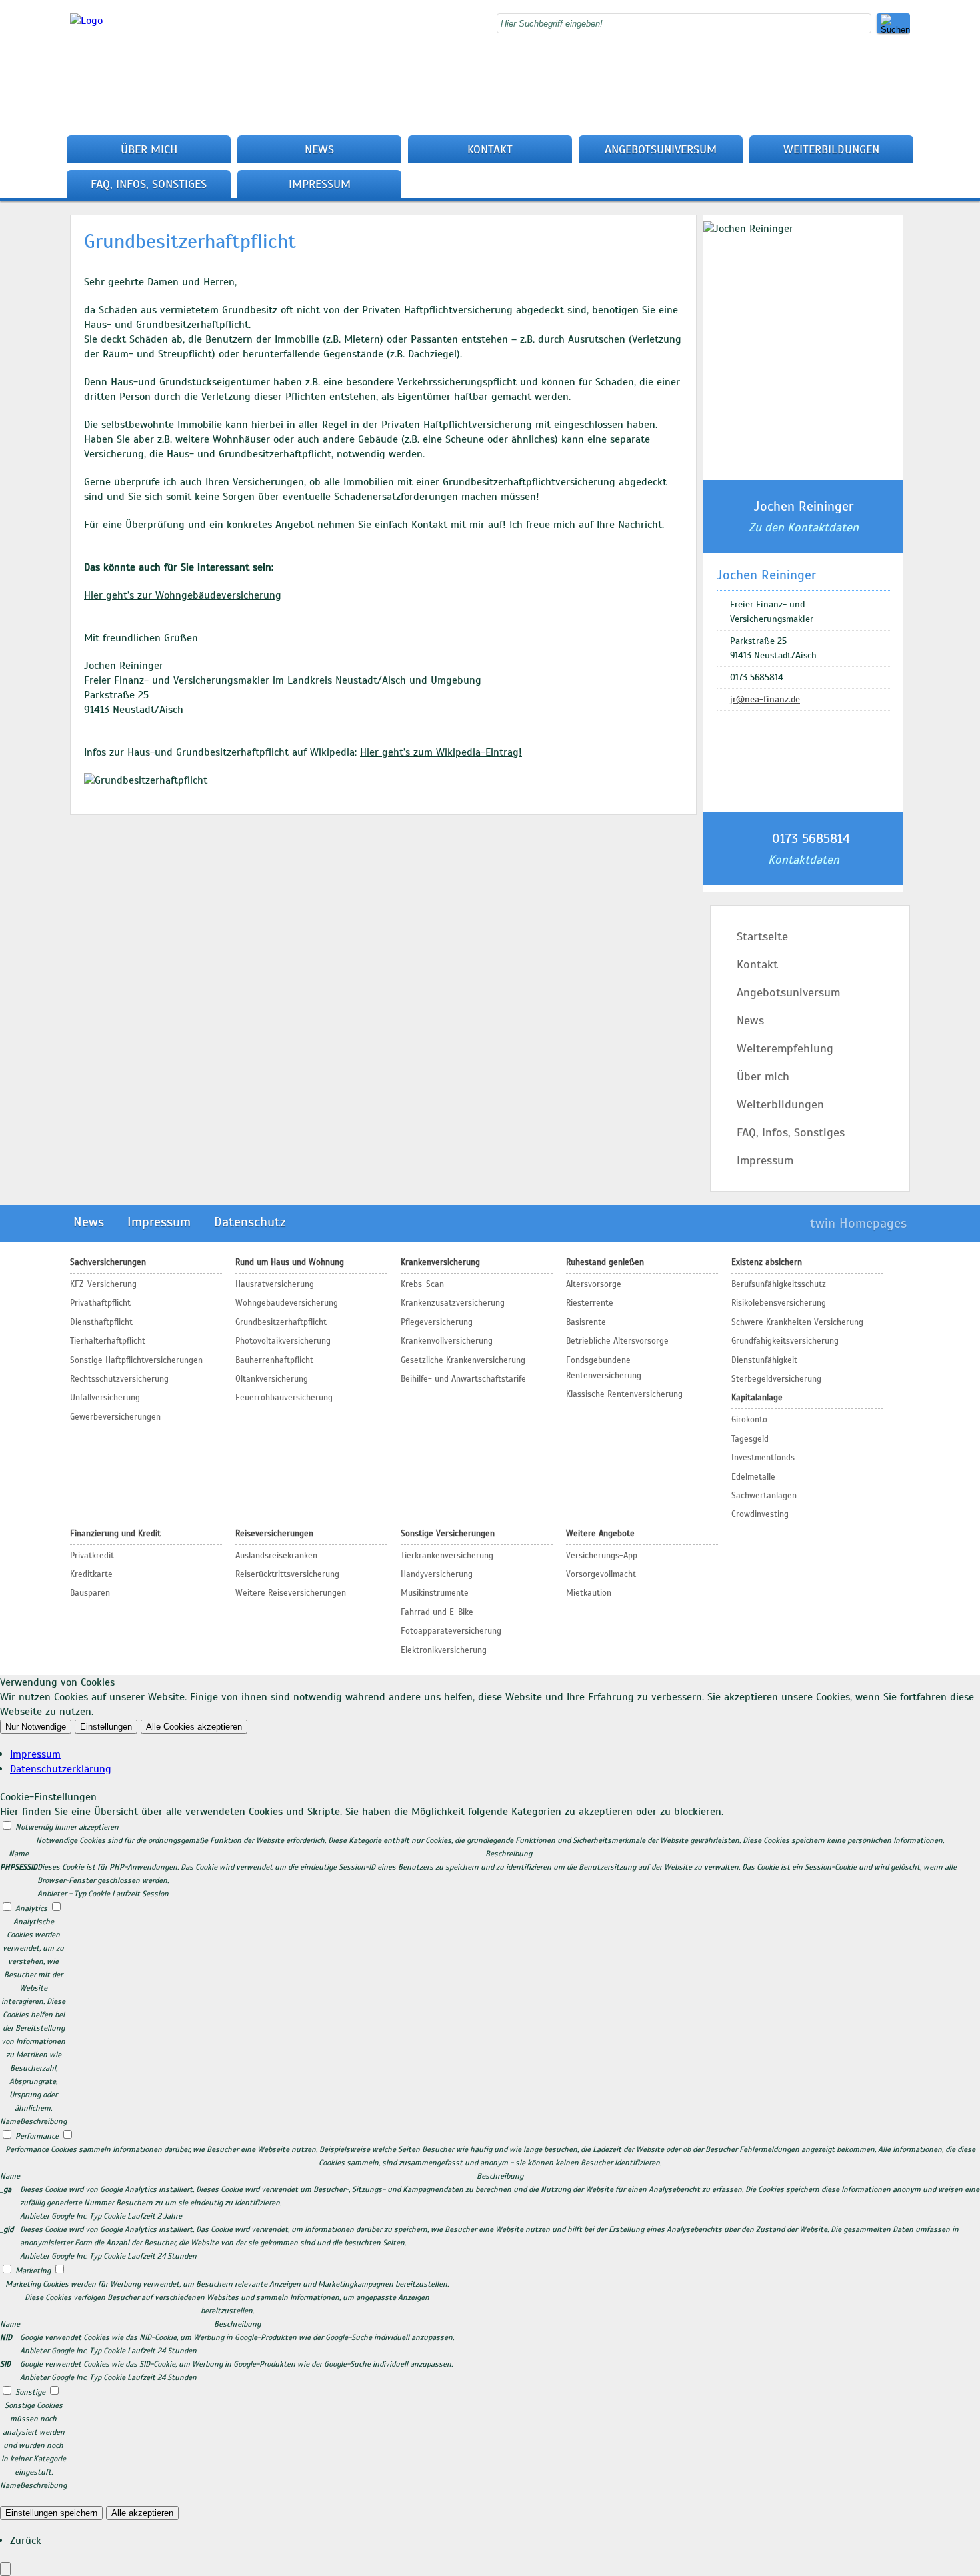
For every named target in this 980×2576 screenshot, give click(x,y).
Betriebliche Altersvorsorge (617, 1341)
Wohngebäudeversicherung (287, 1303)
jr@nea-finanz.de (765, 699)
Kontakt (490, 149)
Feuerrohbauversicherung (284, 1398)
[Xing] (906, 108)
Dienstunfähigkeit (764, 1360)
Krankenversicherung (440, 1262)
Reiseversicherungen (274, 1534)
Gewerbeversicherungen (115, 1417)
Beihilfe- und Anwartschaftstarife (463, 1379)
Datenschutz (250, 1222)
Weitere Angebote (600, 1534)
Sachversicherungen (108, 1262)
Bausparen (90, 1593)
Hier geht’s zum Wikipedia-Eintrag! (441, 752)
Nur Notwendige (36, 1727)
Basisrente (586, 1322)
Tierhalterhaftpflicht (108, 1341)
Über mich (149, 149)
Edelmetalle (753, 1477)
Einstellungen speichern (51, 2513)
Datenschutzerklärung (61, 1769)
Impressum (320, 184)
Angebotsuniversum (661, 149)
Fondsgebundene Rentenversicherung (604, 1368)
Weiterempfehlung (785, 1048)
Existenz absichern (767, 1262)
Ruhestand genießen (605, 1262)
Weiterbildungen (831, 149)
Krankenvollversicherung (447, 1341)
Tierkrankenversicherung (447, 1556)
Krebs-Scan (422, 1284)
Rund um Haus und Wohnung (290, 1262)
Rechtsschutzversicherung (119, 1379)
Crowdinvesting (760, 1514)
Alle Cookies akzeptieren (194, 1727)
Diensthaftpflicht (101, 1322)
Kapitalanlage (757, 1398)
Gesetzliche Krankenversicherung (463, 1360)
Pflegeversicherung (437, 1322)
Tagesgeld (750, 1439)
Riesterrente (590, 1303)
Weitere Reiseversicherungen (291, 1593)
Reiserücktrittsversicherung (287, 1574)
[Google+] (906, 79)
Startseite (762, 936)
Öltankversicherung (272, 1379)
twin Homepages (858, 1223)
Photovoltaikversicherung (283, 1341)
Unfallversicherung (105, 1398)
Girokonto (749, 1420)
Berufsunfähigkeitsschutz (779, 1284)
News (319, 149)
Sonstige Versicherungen (448, 1534)
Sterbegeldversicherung (776, 1379)
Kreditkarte (91, 1574)
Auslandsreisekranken (276, 1556)
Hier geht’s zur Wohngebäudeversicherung (183, 595)
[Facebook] (906, 64)
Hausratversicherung (275, 1284)
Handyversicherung (437, 1574)
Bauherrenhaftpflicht (274, 1360)
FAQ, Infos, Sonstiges (149, 184)
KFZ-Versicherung (103, 1284)
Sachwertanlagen (764, 1496)
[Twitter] (906, 93)
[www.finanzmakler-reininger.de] (86, 21)
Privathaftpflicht (100, 1303)
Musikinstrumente (435, 1593)
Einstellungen (106, 1727)
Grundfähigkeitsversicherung (785, 1341)
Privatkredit (92, 1556)
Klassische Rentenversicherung (624, 1394)
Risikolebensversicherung (779, 1303)
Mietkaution (589, 1593)
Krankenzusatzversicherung (453, 1303)
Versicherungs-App (602, 1556)
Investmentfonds (763, 1458)
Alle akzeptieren (142, 2513)
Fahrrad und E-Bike (437, 1612)
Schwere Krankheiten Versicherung (797, 1322)
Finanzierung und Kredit (115, 1534)
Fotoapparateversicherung (451, 1631)
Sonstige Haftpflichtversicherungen (136, 1360)
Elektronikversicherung (444, 1650)
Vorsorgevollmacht (601, 1574)
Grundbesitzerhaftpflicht (281, 1322)
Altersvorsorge (594, 1284)
